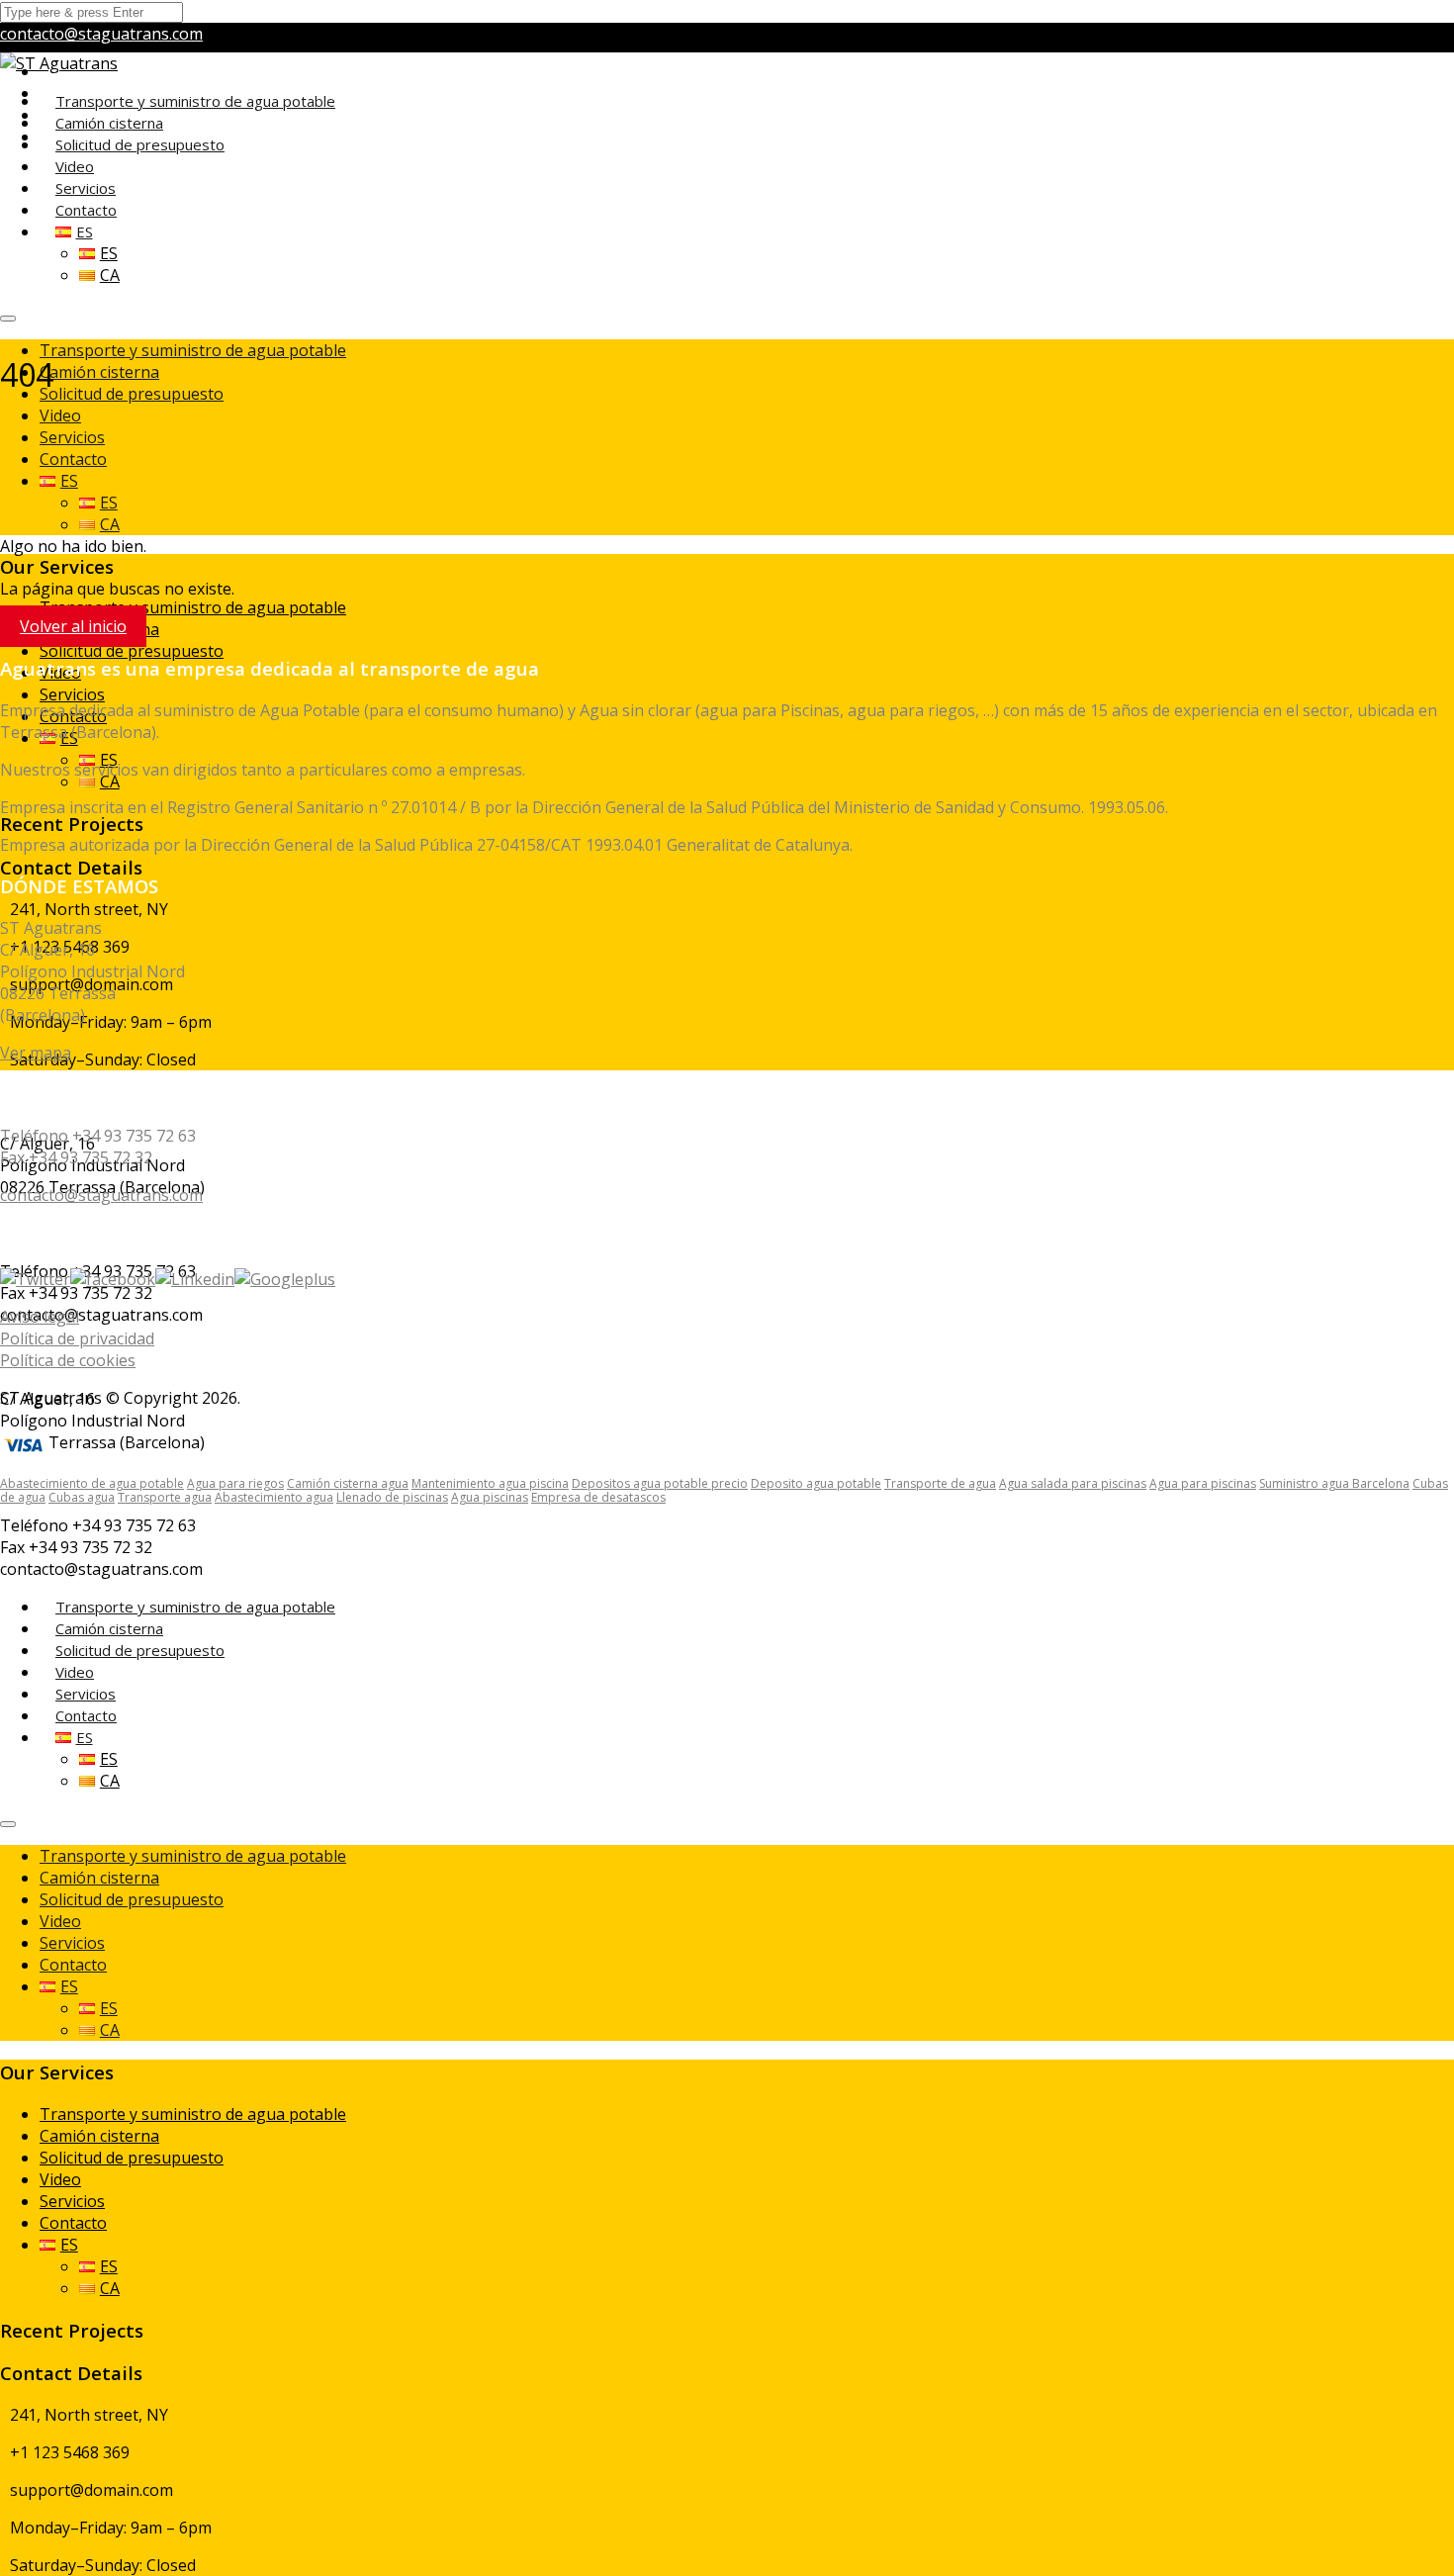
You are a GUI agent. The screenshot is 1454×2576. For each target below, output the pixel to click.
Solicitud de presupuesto (140, 144)
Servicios (72, 437)
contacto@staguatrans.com (101, 34)
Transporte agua (165, 1497)
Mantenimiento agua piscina (490, 1483)
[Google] (285, 1279)
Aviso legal (40, 1317)
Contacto (73, 459)
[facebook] (113, 1279)
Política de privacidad (77, 1338)
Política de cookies (68, 1360)
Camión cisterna (99, 372)
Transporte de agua (940, 1483)
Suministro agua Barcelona (1334, 1483)
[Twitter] (35, 1279)
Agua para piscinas (1203, 1483)
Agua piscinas (490, 1497)
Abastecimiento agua (274, 1497)
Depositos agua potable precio (660, 1483)
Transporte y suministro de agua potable (195, 101)
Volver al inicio (73, 626)
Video (60, 415)
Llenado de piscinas (392, 1497)
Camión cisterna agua (348, 1483)
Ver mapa (36, 1053)
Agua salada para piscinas (1073, 1483)
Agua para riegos (235, 1483)
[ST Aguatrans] (59, 63)
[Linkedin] (195, 1279)
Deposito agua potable (816, 1483)
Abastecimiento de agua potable (92, 1483)
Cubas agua (82, 1497)
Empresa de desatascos (598, 1497)
